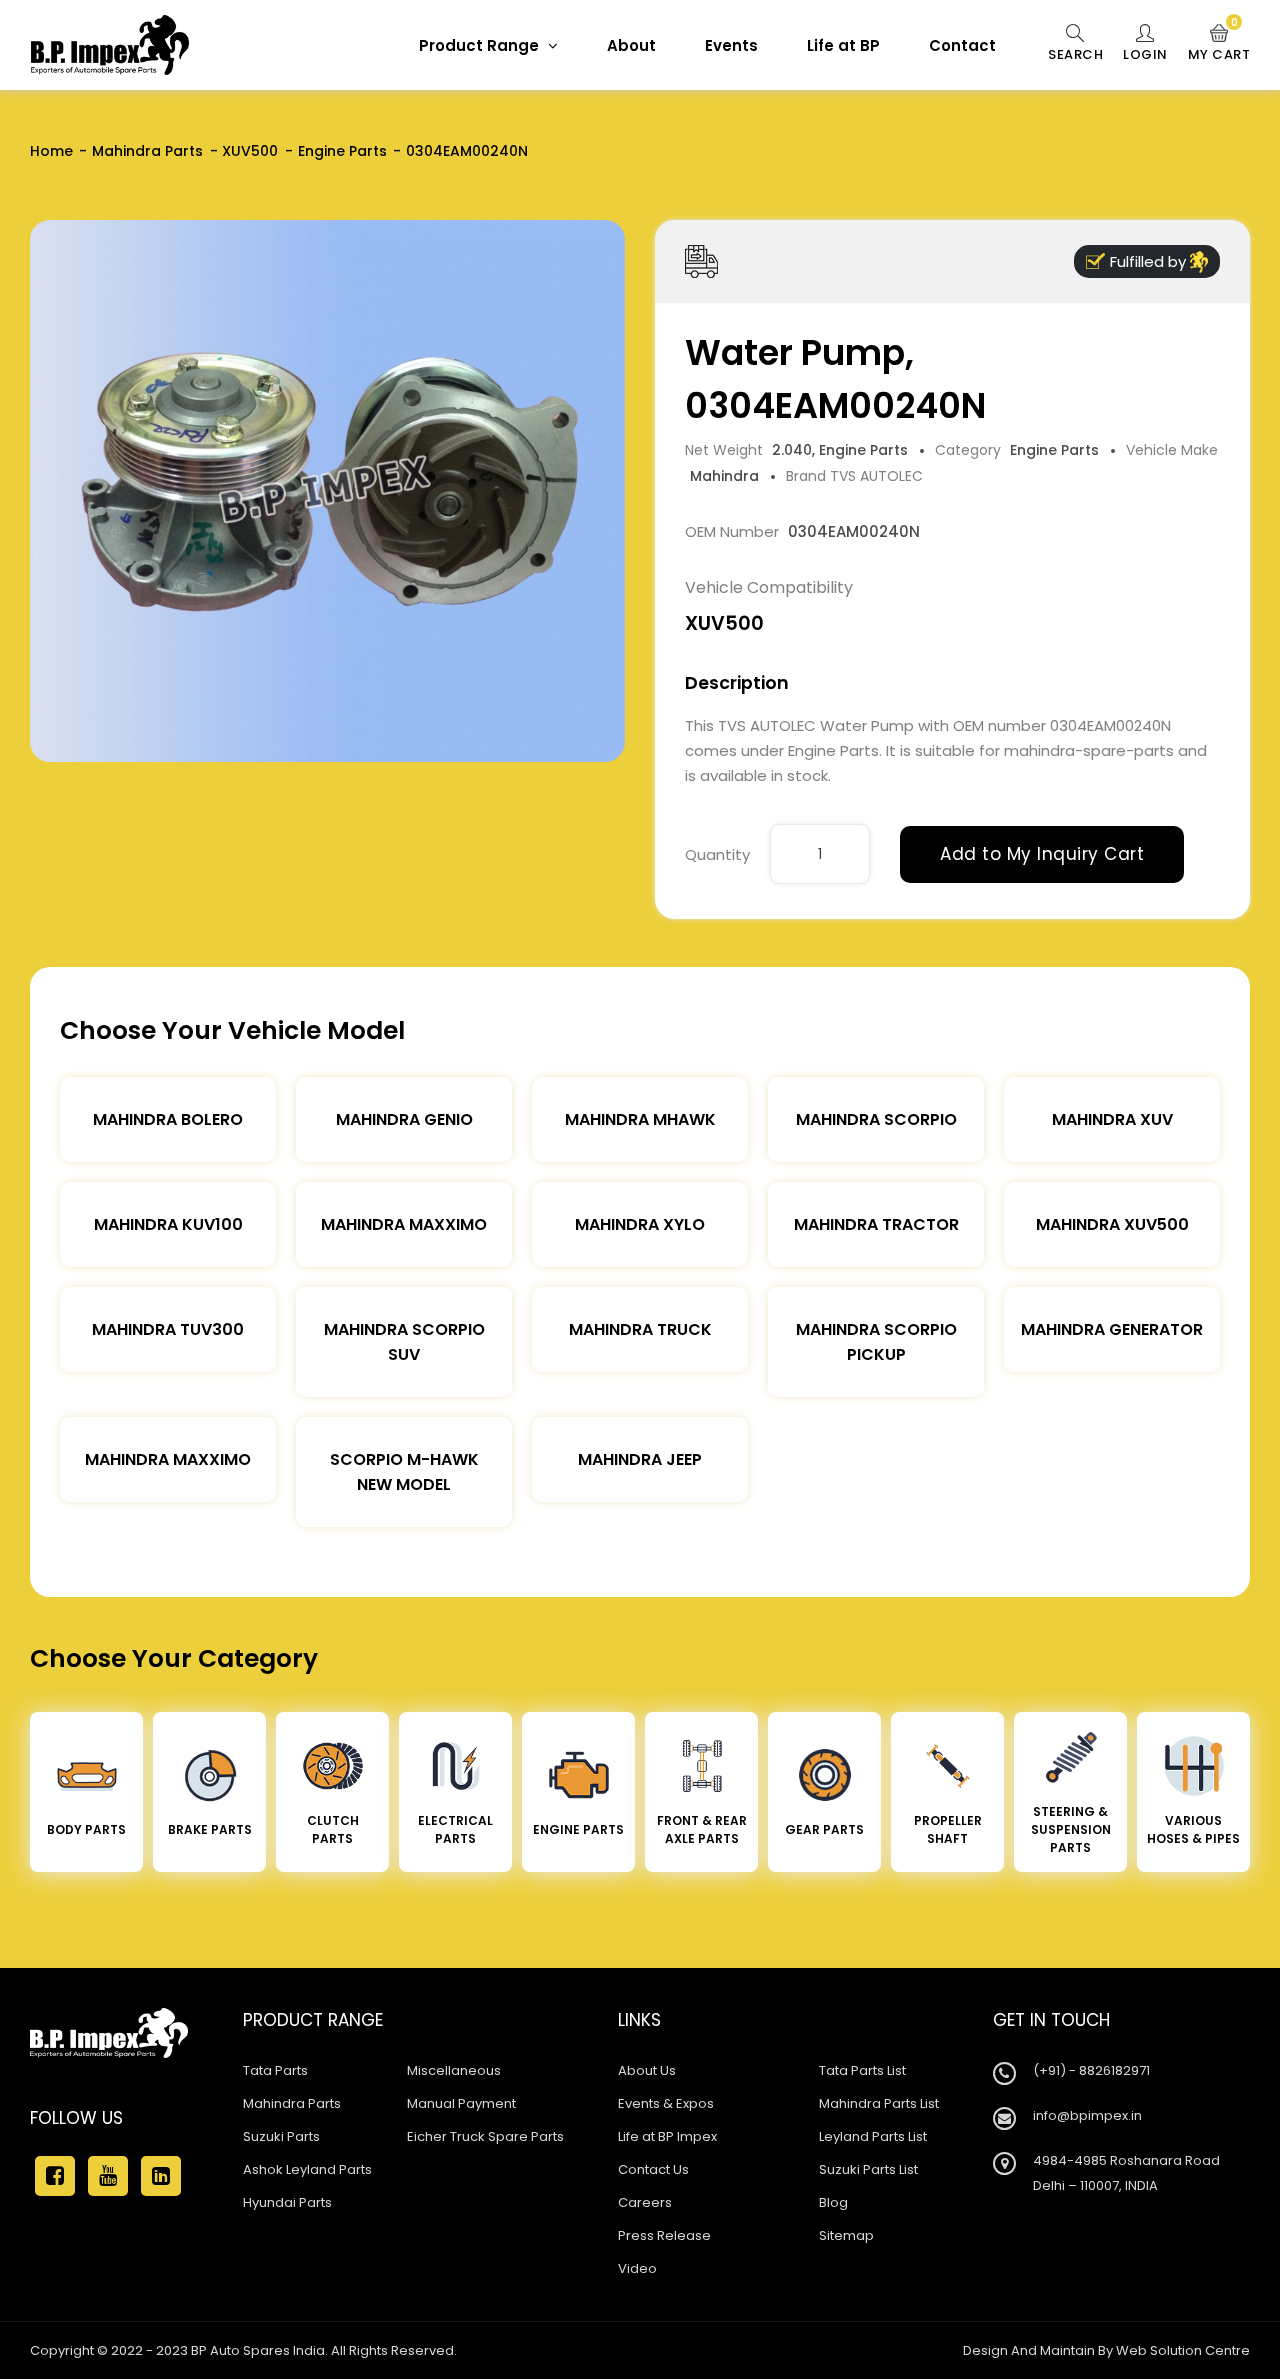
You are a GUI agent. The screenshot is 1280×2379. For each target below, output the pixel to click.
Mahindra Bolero (168, 1119)
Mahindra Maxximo (404, 1224)
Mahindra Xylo (640, 1224)
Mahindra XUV (1112, 1119)
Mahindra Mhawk (640, 1119)
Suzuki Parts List (868, 2169)
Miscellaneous (454, 2070)
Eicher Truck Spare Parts (485, 2136)
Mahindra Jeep (640, 1459)
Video (637, 2268)
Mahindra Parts (147, 151)
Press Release (664, 2235)
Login (1145, 54)
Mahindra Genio (404, 1119)
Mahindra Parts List (879, 2103)
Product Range (481, 45)
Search (1075, 54)
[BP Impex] (110, 45)
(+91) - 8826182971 (1091, 2070)
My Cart (1219, 44)
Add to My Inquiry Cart (1042, 854)
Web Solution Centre (1183, 2350)
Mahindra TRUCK (640, 1329)
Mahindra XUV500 (1112, 1224)
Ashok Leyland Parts (307, 2169)
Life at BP (843, 45)
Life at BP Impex (667, 2136)
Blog (833, 2202)
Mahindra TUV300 (168, 1329)
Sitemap (846, 2235)
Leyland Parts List (873, 2136)
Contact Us (653, 2169)
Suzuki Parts (281, 2136)
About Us (647, 2070)
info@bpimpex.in (1087, 2115)
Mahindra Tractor (876, 1224)
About (631, 45)
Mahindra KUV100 (168, 1224)
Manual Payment (461, 2103)
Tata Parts (275, 2070)
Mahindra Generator (1112, 1329)
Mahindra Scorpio (876, 1119)
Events (731, 45)
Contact (962, 45)
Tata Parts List (862, 2070)
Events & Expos (666, 2103)
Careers (645, 2202)
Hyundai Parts (287, 2202)
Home (51, 151)
